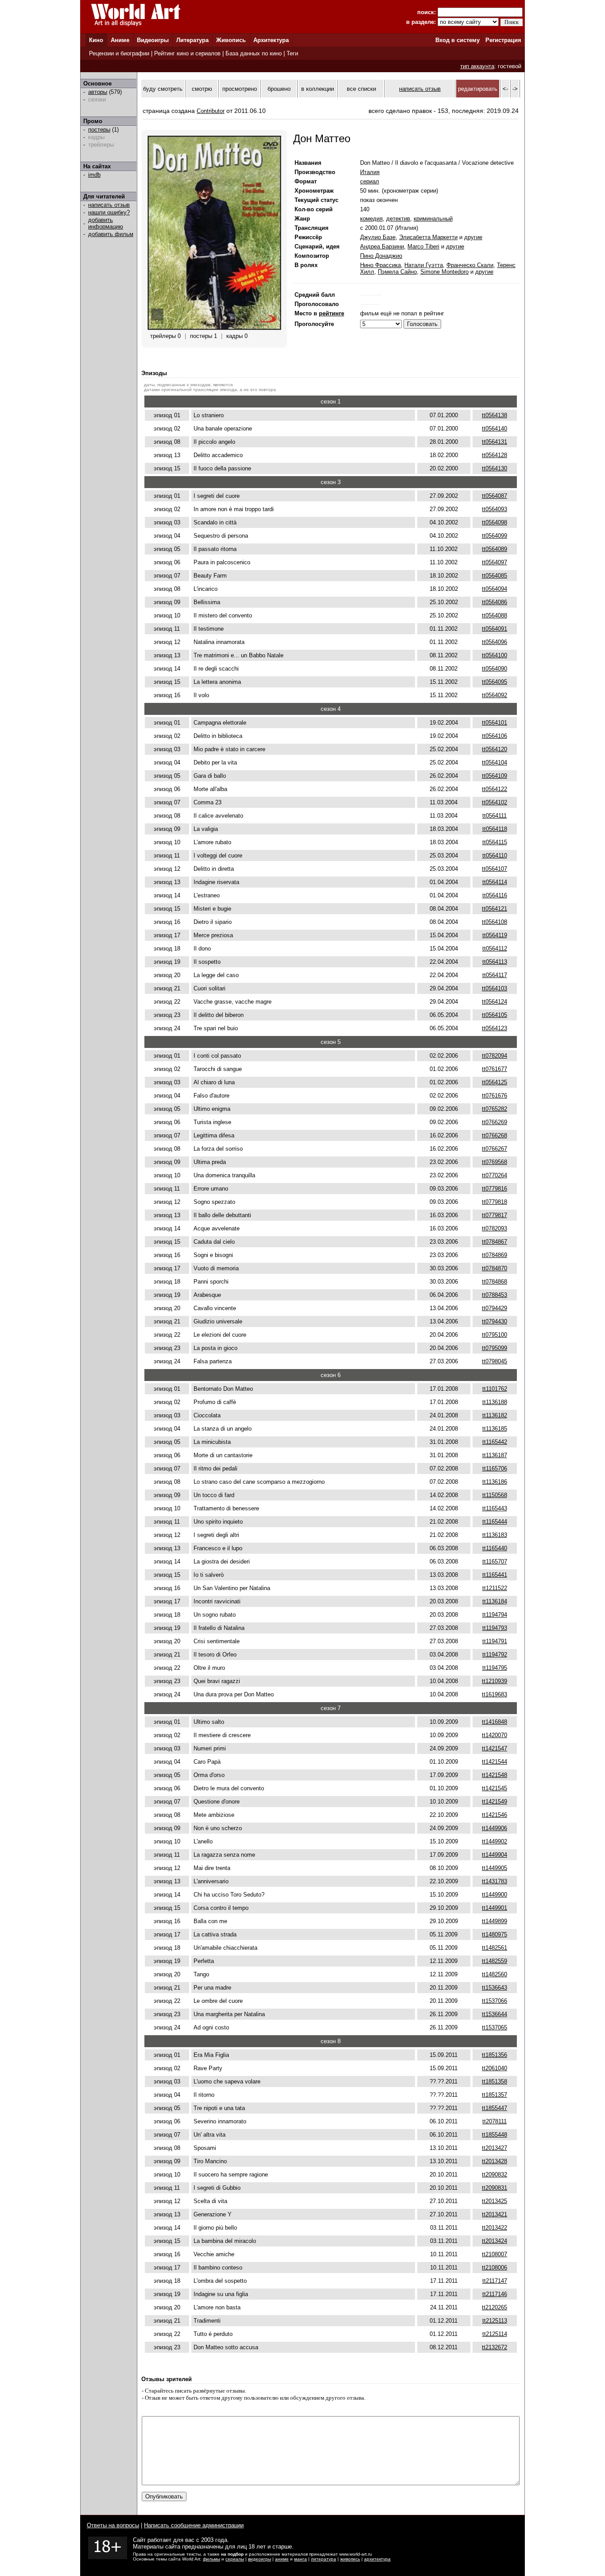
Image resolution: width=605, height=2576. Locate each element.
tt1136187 (495, 1455)
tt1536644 (494, 2014)
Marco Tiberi (423, 246)
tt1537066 (494, 2001)
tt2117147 (495, 2281)
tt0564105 (494, 1015)
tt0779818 (494, 1202)
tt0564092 (494, 695)
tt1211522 (495, 1588)
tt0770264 (494, 1175)
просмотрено (240, 89)
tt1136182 (495, 1415)
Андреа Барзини (382, 246)
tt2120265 (494, 2307)
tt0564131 (494, 442)
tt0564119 (495, 935)
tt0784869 (494, 1255)
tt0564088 (494, 615)
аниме (282, 2559)
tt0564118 (495, 829)
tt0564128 (494, 455)
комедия (371, 219)
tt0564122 (494, 789)
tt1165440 (495, 1548)
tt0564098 (494, 522)
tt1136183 (495, 1535)
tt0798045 (494, 1361)
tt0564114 (495, 882)
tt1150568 (495, 1495)
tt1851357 (494, 2095)
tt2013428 (494, 2161)
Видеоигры (153, 40)
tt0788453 (494, 1295)
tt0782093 (494, 1228)
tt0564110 (495, 855)
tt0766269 (494, 1122)
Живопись (231, 40)
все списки (361, 89)
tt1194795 (495, 1668)
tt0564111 (494, 816)
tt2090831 (494, 2188)
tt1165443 (495, 1508)
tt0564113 (495, 962)
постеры (99, 130)
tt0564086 (494, 602)
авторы (98, 92)
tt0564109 (494, 776)
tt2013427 (494, 2148)
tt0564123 (494, 1028)
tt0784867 (494, 1242)
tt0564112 (495, 949)
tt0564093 (494, 509)
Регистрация (503, 40)
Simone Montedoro (444, 272)
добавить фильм (111, 234)
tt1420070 (494, 1735)
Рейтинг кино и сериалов (187, 53)
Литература (192, 40)
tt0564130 (494, 468)
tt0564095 (494, 682)
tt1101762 (495, 1389)
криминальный (433, 219)
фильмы (211, 2559)
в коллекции (318, 89)
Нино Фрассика (380, 265)
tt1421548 (494, 1775)
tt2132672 (494, 2347)
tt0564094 (494, 589)
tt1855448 (494, 2135)
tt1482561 (494, 1948)
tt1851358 (494, 2081)
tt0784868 (494, 1282)
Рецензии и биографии (119, 53)
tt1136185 (495, 1429)
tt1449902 (494, 1841)
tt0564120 (494, 749)
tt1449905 (494, 1868)
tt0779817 (494, 1215)
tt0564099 (494, 536)
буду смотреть (163, 89)
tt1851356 (494, 2055)
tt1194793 (495, 1628)
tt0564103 (494, 988)
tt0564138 (494, 415)
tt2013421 (494, 2214)
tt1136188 (495, 1402)
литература (324, 2559)
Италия (370, 172)
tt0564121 (494, 909)
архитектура (377, 2559)
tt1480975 (494, 1934)
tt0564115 (495, 842)
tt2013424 (494, 2241)
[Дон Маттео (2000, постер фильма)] (214, 328)
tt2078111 (494, 2121)
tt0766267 (494, 1149)
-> (515, 89)
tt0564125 (494, 1082)
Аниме (120, 40)
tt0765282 (494, 1109)
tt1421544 (494, 1762)
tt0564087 (494, 496)
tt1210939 (494, 1681)
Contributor (211, 111)
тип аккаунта (477, 66)
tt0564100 (494, 655)
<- (505, 89)
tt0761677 (494, 1069)
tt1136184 (495, 1601)
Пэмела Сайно (397, 272)
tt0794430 (494, 1321)
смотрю (202, 89)
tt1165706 (495, 1468)
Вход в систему (458, 40)
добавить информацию (106, 223)
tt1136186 (495, 1482)
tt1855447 (494, 2108)
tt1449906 (494, 1828)
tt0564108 (494, 922)
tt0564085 (494, 576)
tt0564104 (494, 762)
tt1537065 (494, 2027)
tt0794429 (494, 1308)
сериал (370, 181)
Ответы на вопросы (113, 2525)
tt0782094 (494, 1056)
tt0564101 (494, 723)
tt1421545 (494, 1788)
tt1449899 (494, 1921)
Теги (292, 53)
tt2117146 (495, 2294)
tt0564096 (494, 642)
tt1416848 (494, 1722)
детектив (398, 219)
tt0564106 (494, 736)
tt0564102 (494, 802)
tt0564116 (495, 895)
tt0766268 (494, 1135)
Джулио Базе (378, 237)
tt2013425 (494, 2201)
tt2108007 (494, 2254)
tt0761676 (494, 1096)
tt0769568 (494, 1162)
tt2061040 (494, 2068)
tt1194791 (495, 1641)
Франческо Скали (470, 265)
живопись (350, 2559)
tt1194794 (495, 1615)
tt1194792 (495, 1655)
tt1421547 (494, 1748)
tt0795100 (494, 1335)
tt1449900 (494, 1895)
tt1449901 (494, 1908)
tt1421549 (494, 1802)
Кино (96, 40)
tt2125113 (495, 2321)
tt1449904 (494, 1855)
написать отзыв (109, 205)
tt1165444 (495, 1522)
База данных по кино (254, 53)
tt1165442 (495, 1442)
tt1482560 (494, 1974)
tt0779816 (494, 1189)
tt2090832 (494, 2174)
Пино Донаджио (381, 256)
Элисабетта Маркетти (428, 237)
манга (301, 2559)
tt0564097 (494, 562)
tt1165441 (495, 1575)
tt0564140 (494, 429)
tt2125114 (495, 2334)
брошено (279, 89)
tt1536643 (494, 1988)
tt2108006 (494, 2268)
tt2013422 (494, 2228)
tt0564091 (494, 629)
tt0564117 (495, 975)
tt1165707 (495, 1562)
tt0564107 (494, 869)
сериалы (235, 2559)
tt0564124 (494, 1002)
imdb (94, 175)
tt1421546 (494, 1815)
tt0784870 (494, 1268)
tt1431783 (494, 1881)
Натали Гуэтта (424, 265)
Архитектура (271, 40)
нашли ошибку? (109, 212)
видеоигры (260, 2559)
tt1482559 (494, 1961)
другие (473, 237)
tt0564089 (494, 549)
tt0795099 (494, 1348)
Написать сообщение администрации (194, 2525)
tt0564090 (494, 669)
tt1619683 (494, 1694)
